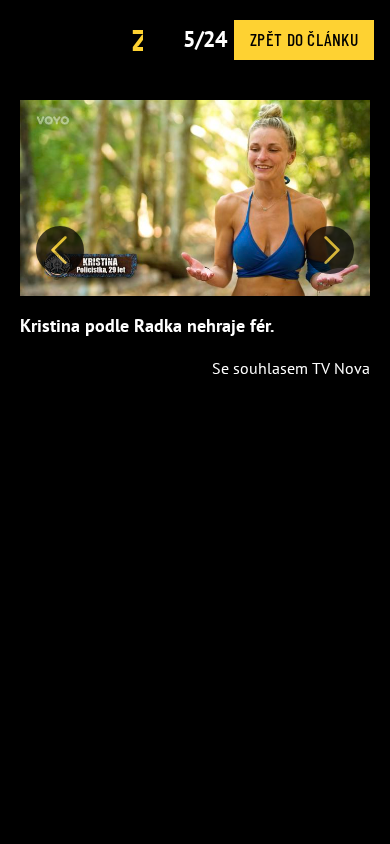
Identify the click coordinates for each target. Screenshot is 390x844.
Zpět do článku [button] (304, 39)
